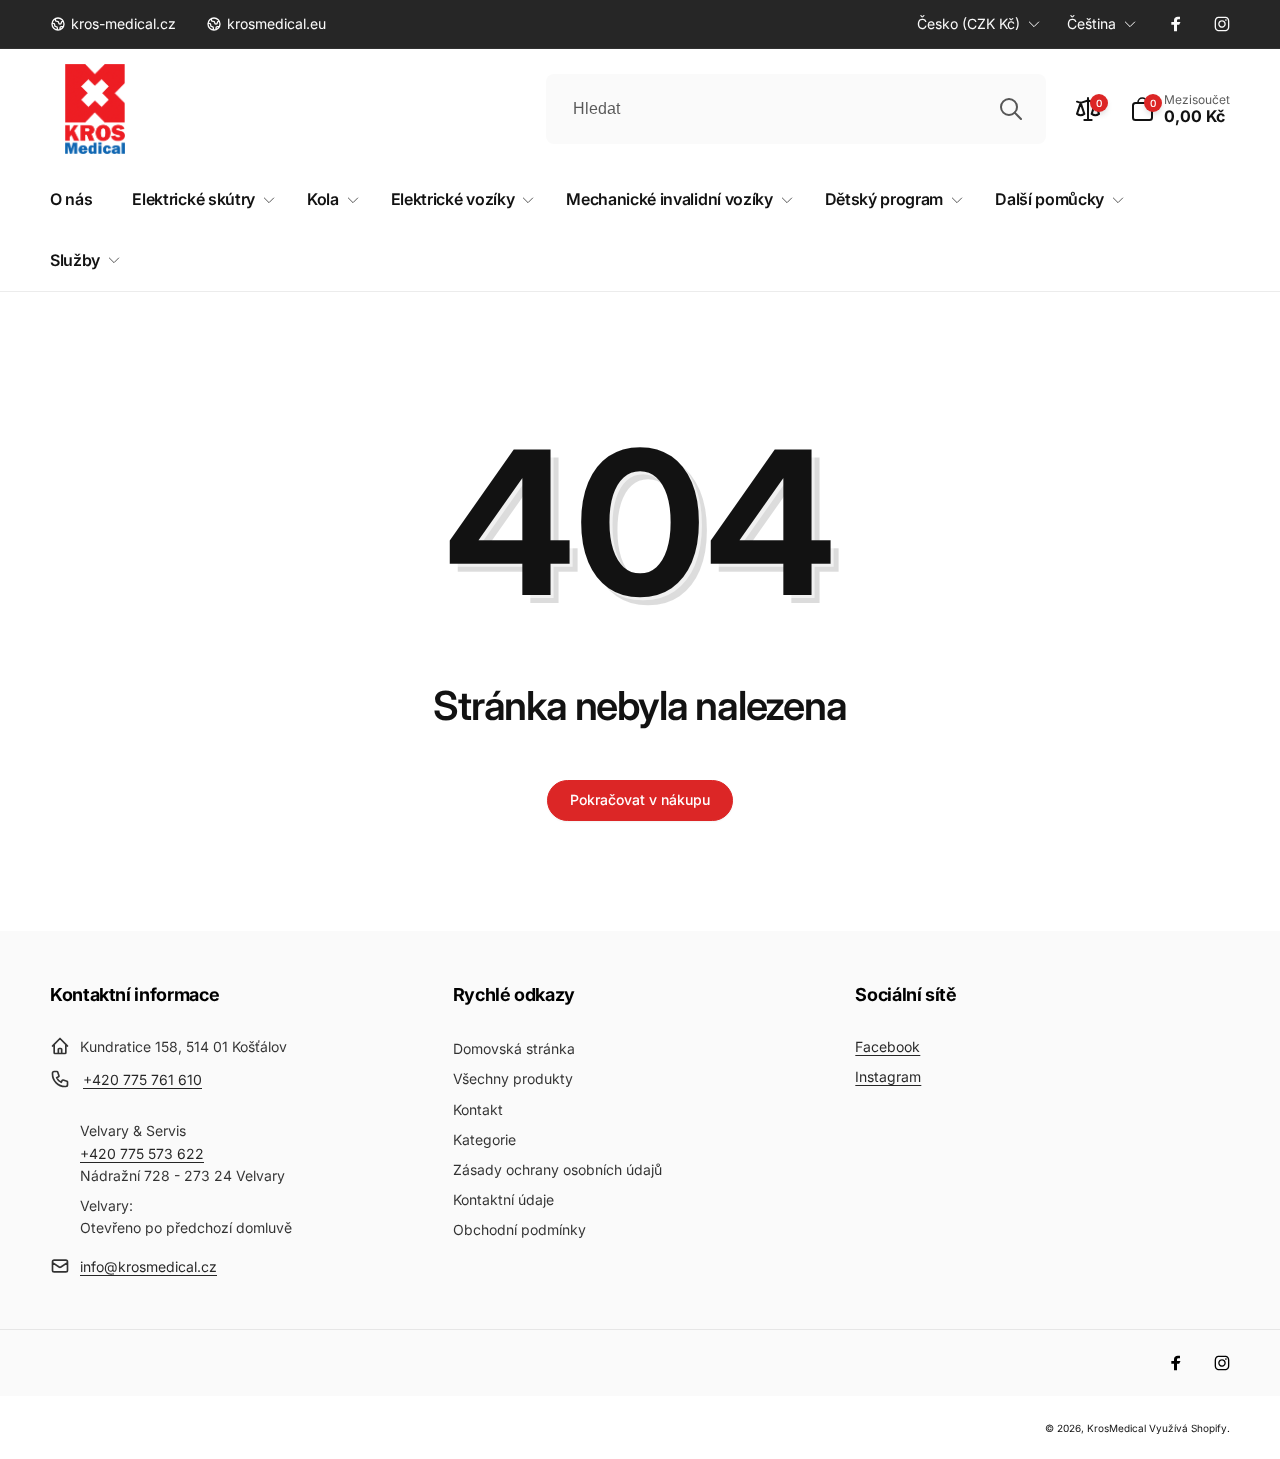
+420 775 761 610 (142, 1079)
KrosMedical (1116, 1428)
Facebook (887, 1046)
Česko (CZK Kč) (968, 23)
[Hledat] (1011, 109)
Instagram (888, 1076)
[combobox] (796, 109)
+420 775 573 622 (142, 1153)
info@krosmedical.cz (148, 1266)
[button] (1180, 109)
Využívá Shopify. (1189, 1428)
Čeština (1091, 23)
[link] (113, 24)
